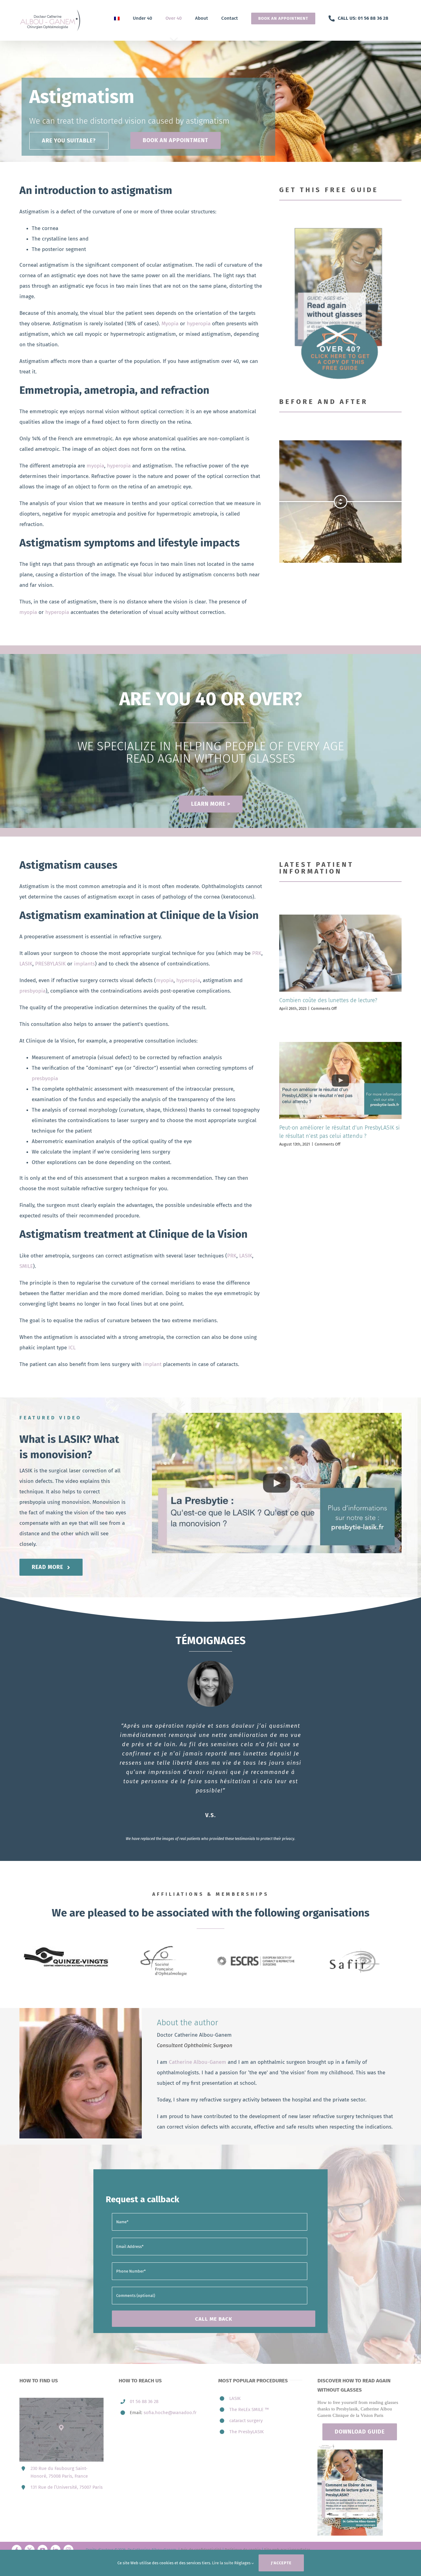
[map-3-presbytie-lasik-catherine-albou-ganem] (61, 2395)
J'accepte (281, 2563)
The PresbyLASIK (247, 2426)
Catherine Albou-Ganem (198, 2056)
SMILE (26, 1266)
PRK (257, 953)
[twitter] (30, 2544)
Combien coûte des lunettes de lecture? (328, 1000)
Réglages (243, 2563)
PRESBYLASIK (50, 964)
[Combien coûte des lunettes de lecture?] (340, 953)
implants (84, 964)
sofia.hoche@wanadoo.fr (170, 2407)
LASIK (26, 964)
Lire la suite (223, 2563)
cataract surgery (246, 2415)
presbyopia (33, 991)
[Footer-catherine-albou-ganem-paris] (350, 2440)
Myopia (170, 324)
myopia (95, 466)
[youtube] (43, 2544)
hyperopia (199, 324)
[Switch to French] (117, 18)
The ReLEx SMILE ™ (249, 2404)
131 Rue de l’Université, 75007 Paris (67, 2481)
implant (151, 1364)
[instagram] (68, 2544)
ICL (72, 1348)
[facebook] (17, 2544)
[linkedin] (55, 2544)
